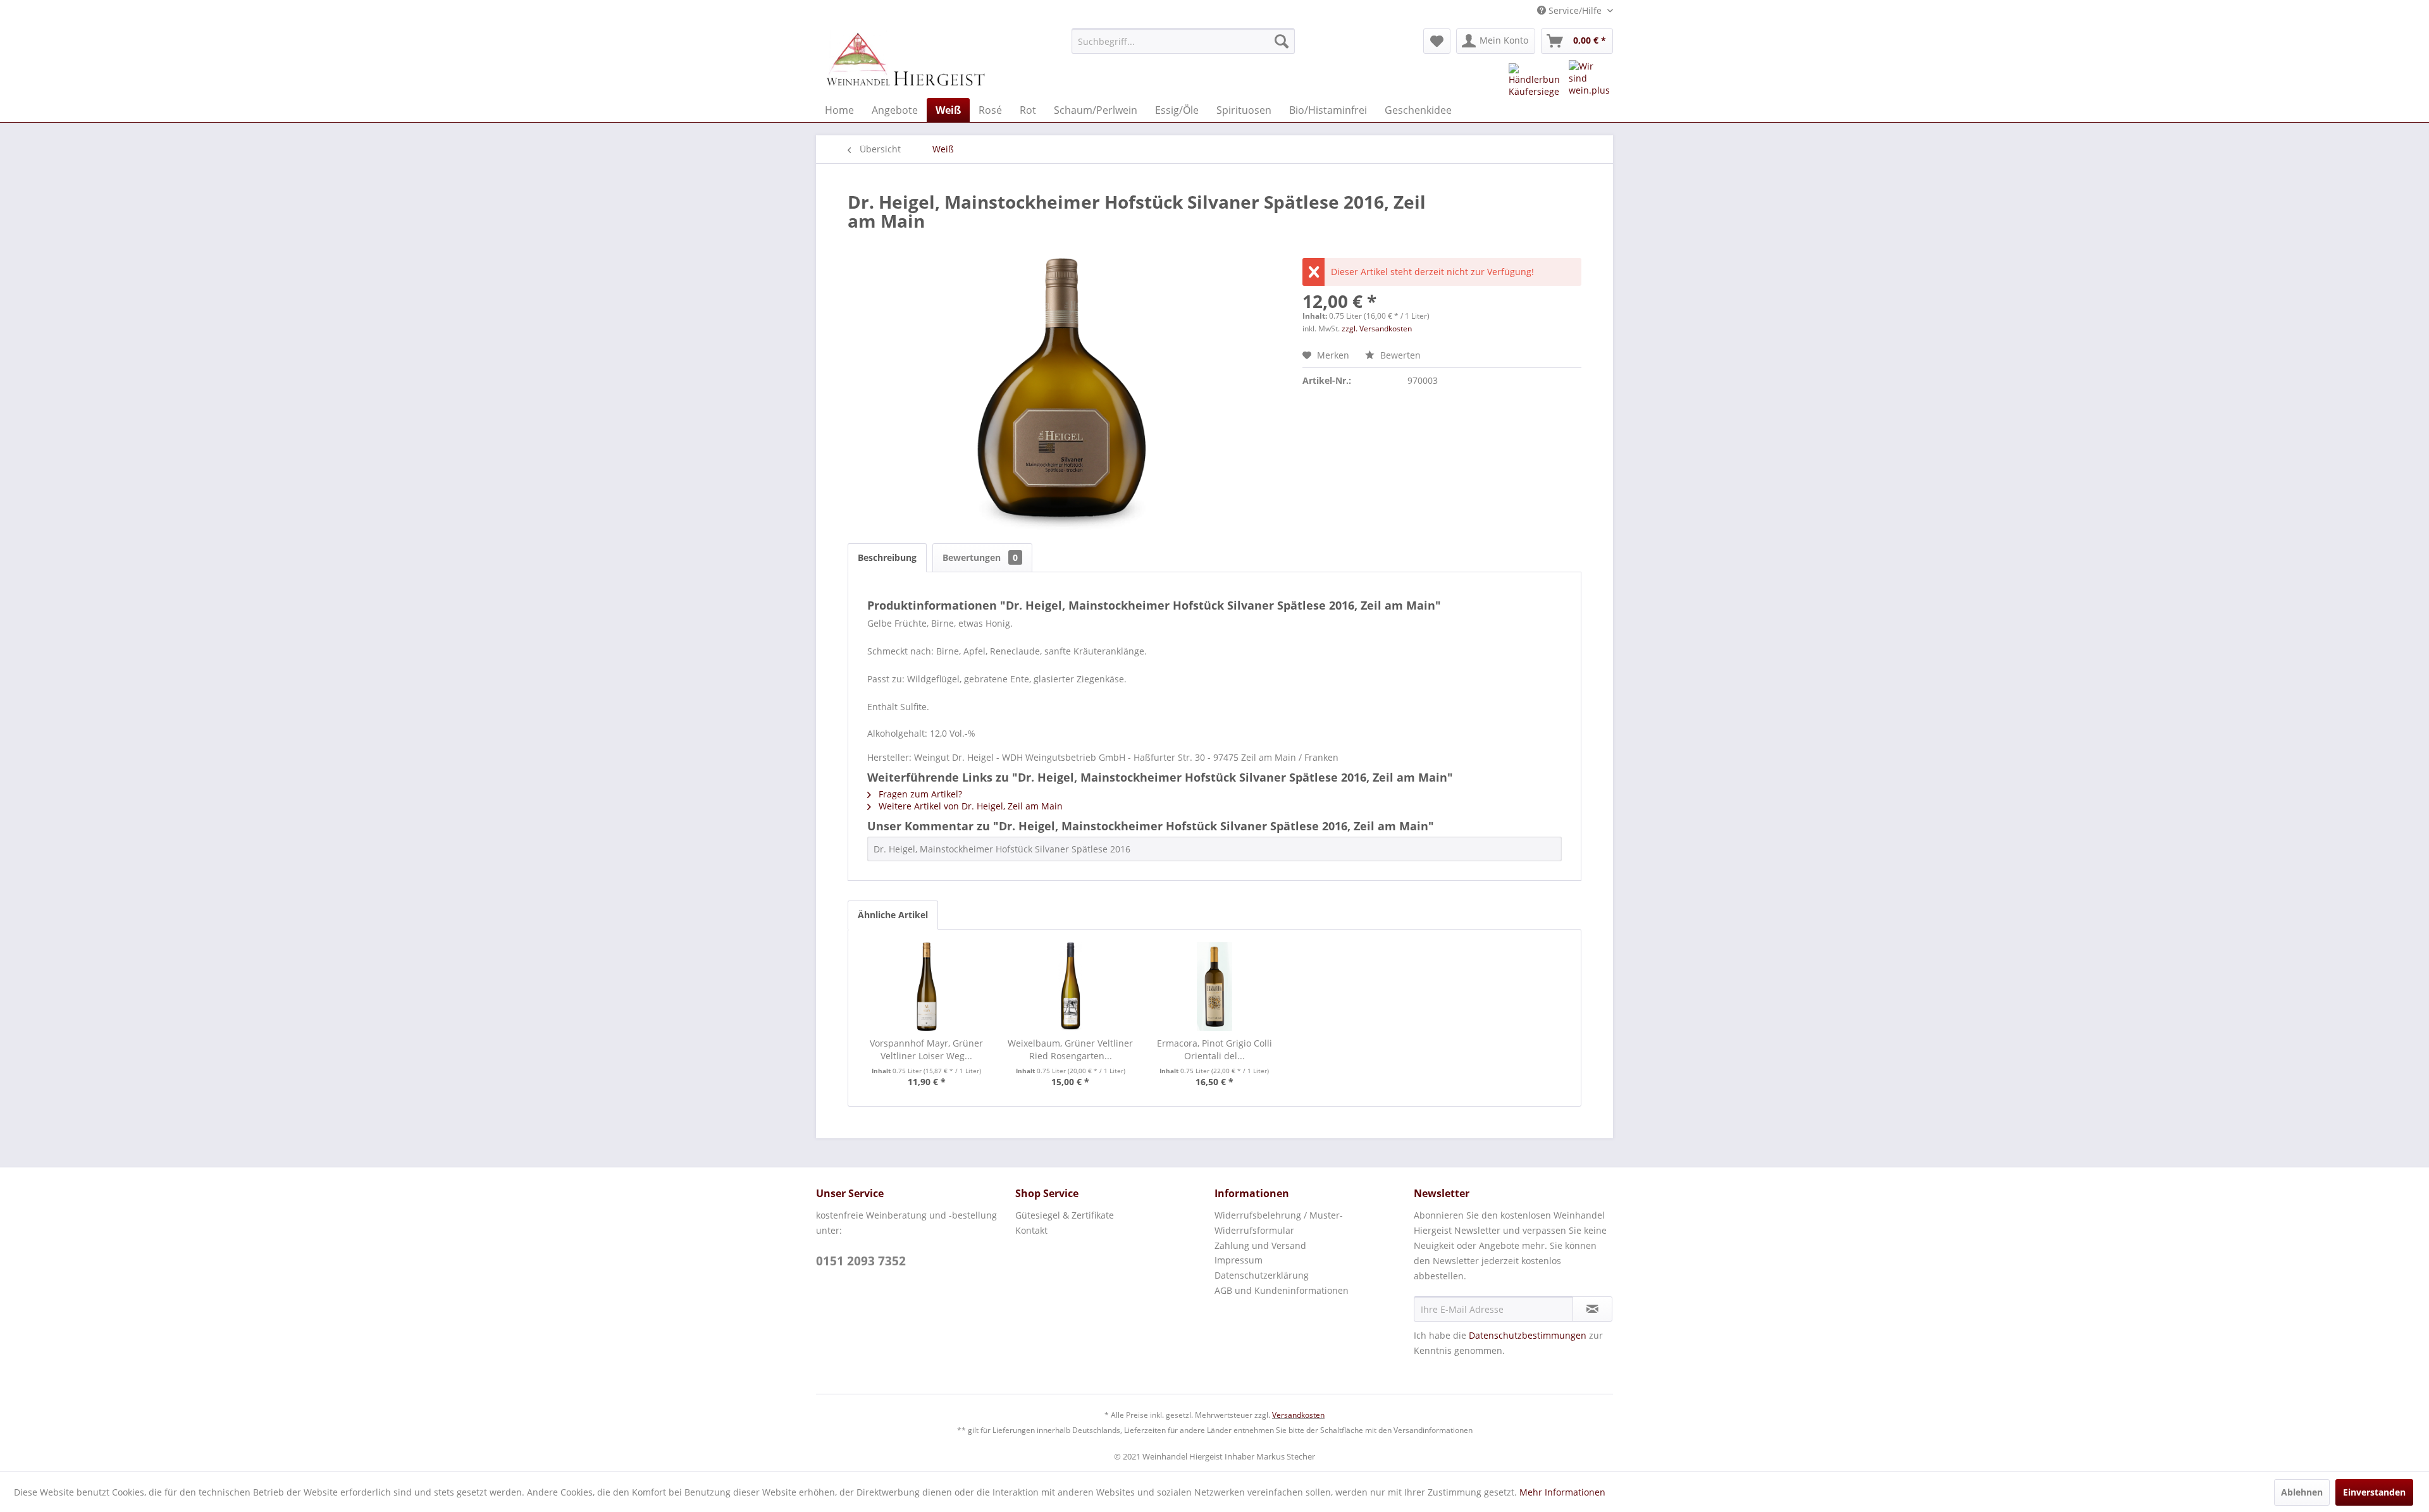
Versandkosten (1298, 1415)
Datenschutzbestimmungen (1528, 1335)
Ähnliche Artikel (893, 915)
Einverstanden (2374, 1492)
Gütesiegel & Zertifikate (1065, 1215)
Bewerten (1399, 355)
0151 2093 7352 (861, 1261)
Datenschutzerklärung (1262, 1275)
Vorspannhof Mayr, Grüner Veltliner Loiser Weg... (926, 1049)
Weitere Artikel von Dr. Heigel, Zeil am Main (969, 806)
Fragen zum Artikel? (919, 794)
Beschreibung (887, 557)
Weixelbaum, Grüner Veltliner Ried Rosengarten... (1070, 1049)
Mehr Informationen (1562, 1492)
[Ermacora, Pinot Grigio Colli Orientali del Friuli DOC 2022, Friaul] (1214, 986)
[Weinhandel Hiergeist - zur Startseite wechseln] (905, 60)
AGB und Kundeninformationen (1282, 1290)
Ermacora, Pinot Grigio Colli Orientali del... (1214, 1049)
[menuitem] (1183, 41)
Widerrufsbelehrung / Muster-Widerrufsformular (1279, 1223)
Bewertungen (980, 557)
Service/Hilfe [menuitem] (1575, 10)
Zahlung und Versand (1260, 1245)
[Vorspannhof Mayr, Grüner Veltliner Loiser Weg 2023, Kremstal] (927, 986)
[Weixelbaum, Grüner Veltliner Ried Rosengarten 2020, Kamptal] (1071, 986)
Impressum (1239, 1260)
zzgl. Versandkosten (1377, 329)
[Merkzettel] (1437, 41)
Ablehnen (2302, 1492)
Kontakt (1031, 1230)
